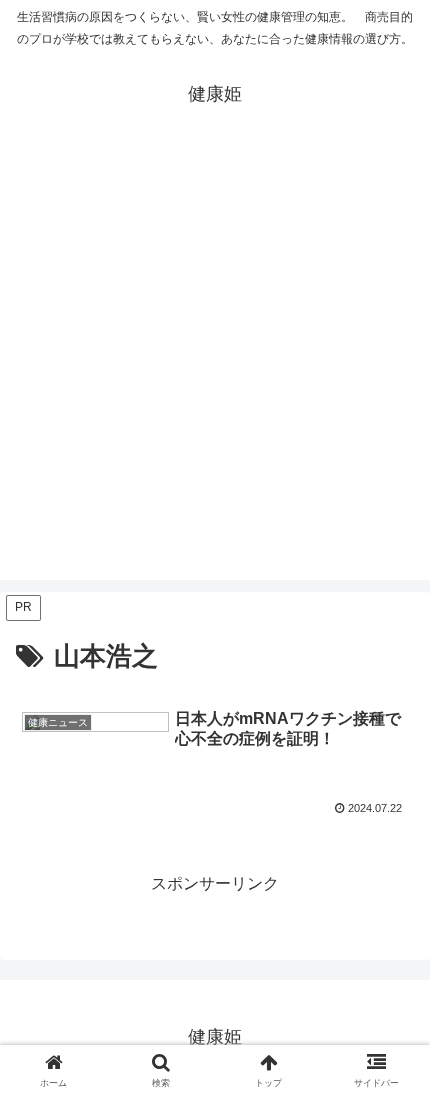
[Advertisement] (215, 365)
